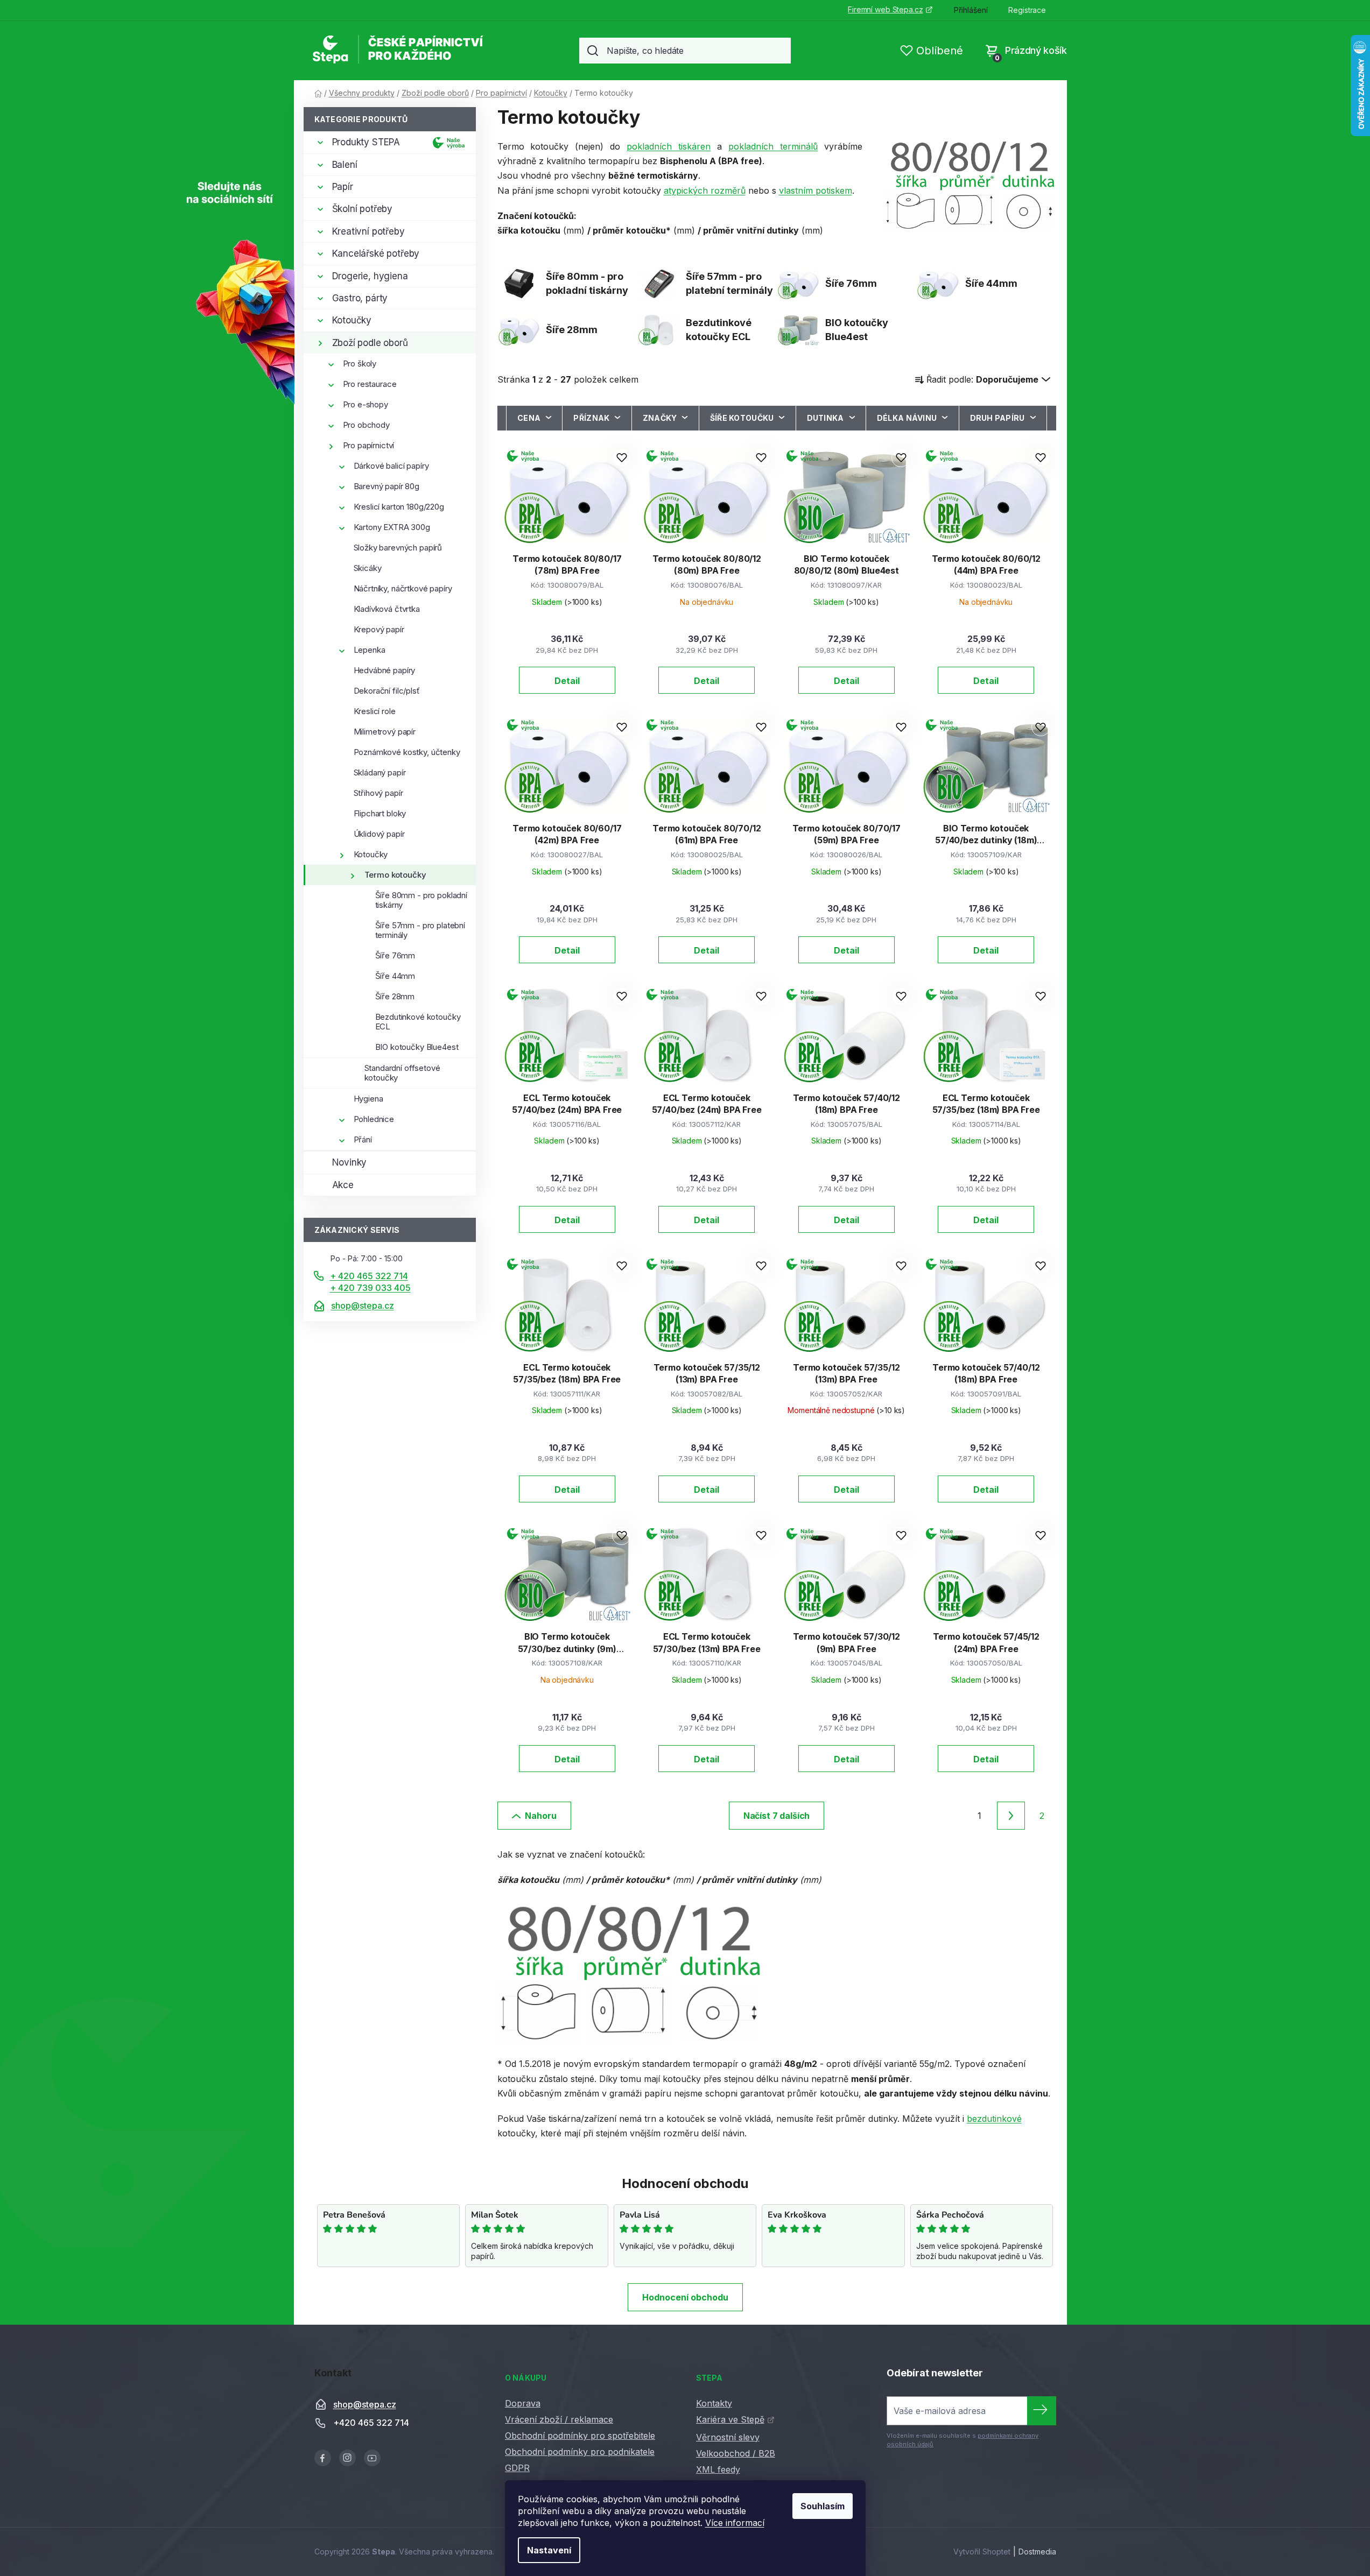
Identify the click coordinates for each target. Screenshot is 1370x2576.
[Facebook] (323, 2458)
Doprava (523, 2403)
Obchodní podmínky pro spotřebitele (580, 2436)
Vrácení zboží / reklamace (559, 2419)
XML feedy (718, 2469)
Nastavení (549, 2550)
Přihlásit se (1042, 2411)
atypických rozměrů (705, 190)
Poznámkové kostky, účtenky (407, 752)
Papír (343, 187)
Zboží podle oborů (370, 343)
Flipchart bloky (380, 813)
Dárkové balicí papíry (391, 466)
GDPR (517, 2468)
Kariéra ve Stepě (730, 2419)
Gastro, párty (360, 298)
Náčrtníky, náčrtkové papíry (403, 588)
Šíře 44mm (395, 976)
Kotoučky (352, 320)
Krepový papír (379, 629)
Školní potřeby (363, 209)
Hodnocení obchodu (685, 2297)
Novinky (350, 1162)
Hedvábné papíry (385, 670)
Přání (363, 1139)
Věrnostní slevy (728, 2437)
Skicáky (368, 568)
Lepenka (370, 650)
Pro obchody (366, 425)
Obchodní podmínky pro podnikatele (580, 2452)
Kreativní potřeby (368, 231)
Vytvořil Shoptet (982, 2552)
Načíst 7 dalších (777, 1816)
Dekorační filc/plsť (387, 691)
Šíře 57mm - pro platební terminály (420, 930)
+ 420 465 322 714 (369, 1276)
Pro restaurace (370, 384)
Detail (567, 681)
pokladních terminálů (773, 146)
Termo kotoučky (395, 875)
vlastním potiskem (816, 190)
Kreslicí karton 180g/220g (399, 507)
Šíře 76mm (395, 955)
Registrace (1027, 10)
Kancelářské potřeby (376, 253)
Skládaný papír (380, 772)
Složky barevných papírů (398, 548)
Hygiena (368, 1099)
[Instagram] (347, 2458)
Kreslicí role (375, 711)
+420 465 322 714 (371, 2423)
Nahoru (541, 1816)
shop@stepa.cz (363, 1305)
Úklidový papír (379, 834)
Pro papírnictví (369, 445)
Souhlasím (823, 2506)
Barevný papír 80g (387, 486)
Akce (343, 1185)
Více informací (735, 2523)
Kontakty (714, 2403)
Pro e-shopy (366, 404)
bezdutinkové (994, 2119)
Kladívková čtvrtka (387, 609)
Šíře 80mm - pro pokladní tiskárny (421, 900)
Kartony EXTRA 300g (392, 527)
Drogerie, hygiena (370, 276)
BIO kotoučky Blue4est (417, 1047)
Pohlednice (374, 1119)
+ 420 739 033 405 (370, 1288)
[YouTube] (372, 2458)
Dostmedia (1037, 2552)
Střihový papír (378, 793)
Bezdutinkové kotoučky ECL (418, 1022)
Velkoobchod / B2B (736, 2453)
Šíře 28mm (395, 996)
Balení (345, 165)
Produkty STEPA (366, 142)
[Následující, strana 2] (1011, 1816)
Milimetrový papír (385, 732)
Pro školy (360, 364)
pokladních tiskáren (669, 146)
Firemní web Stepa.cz (885, 9)
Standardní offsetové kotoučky (402, 1073)
